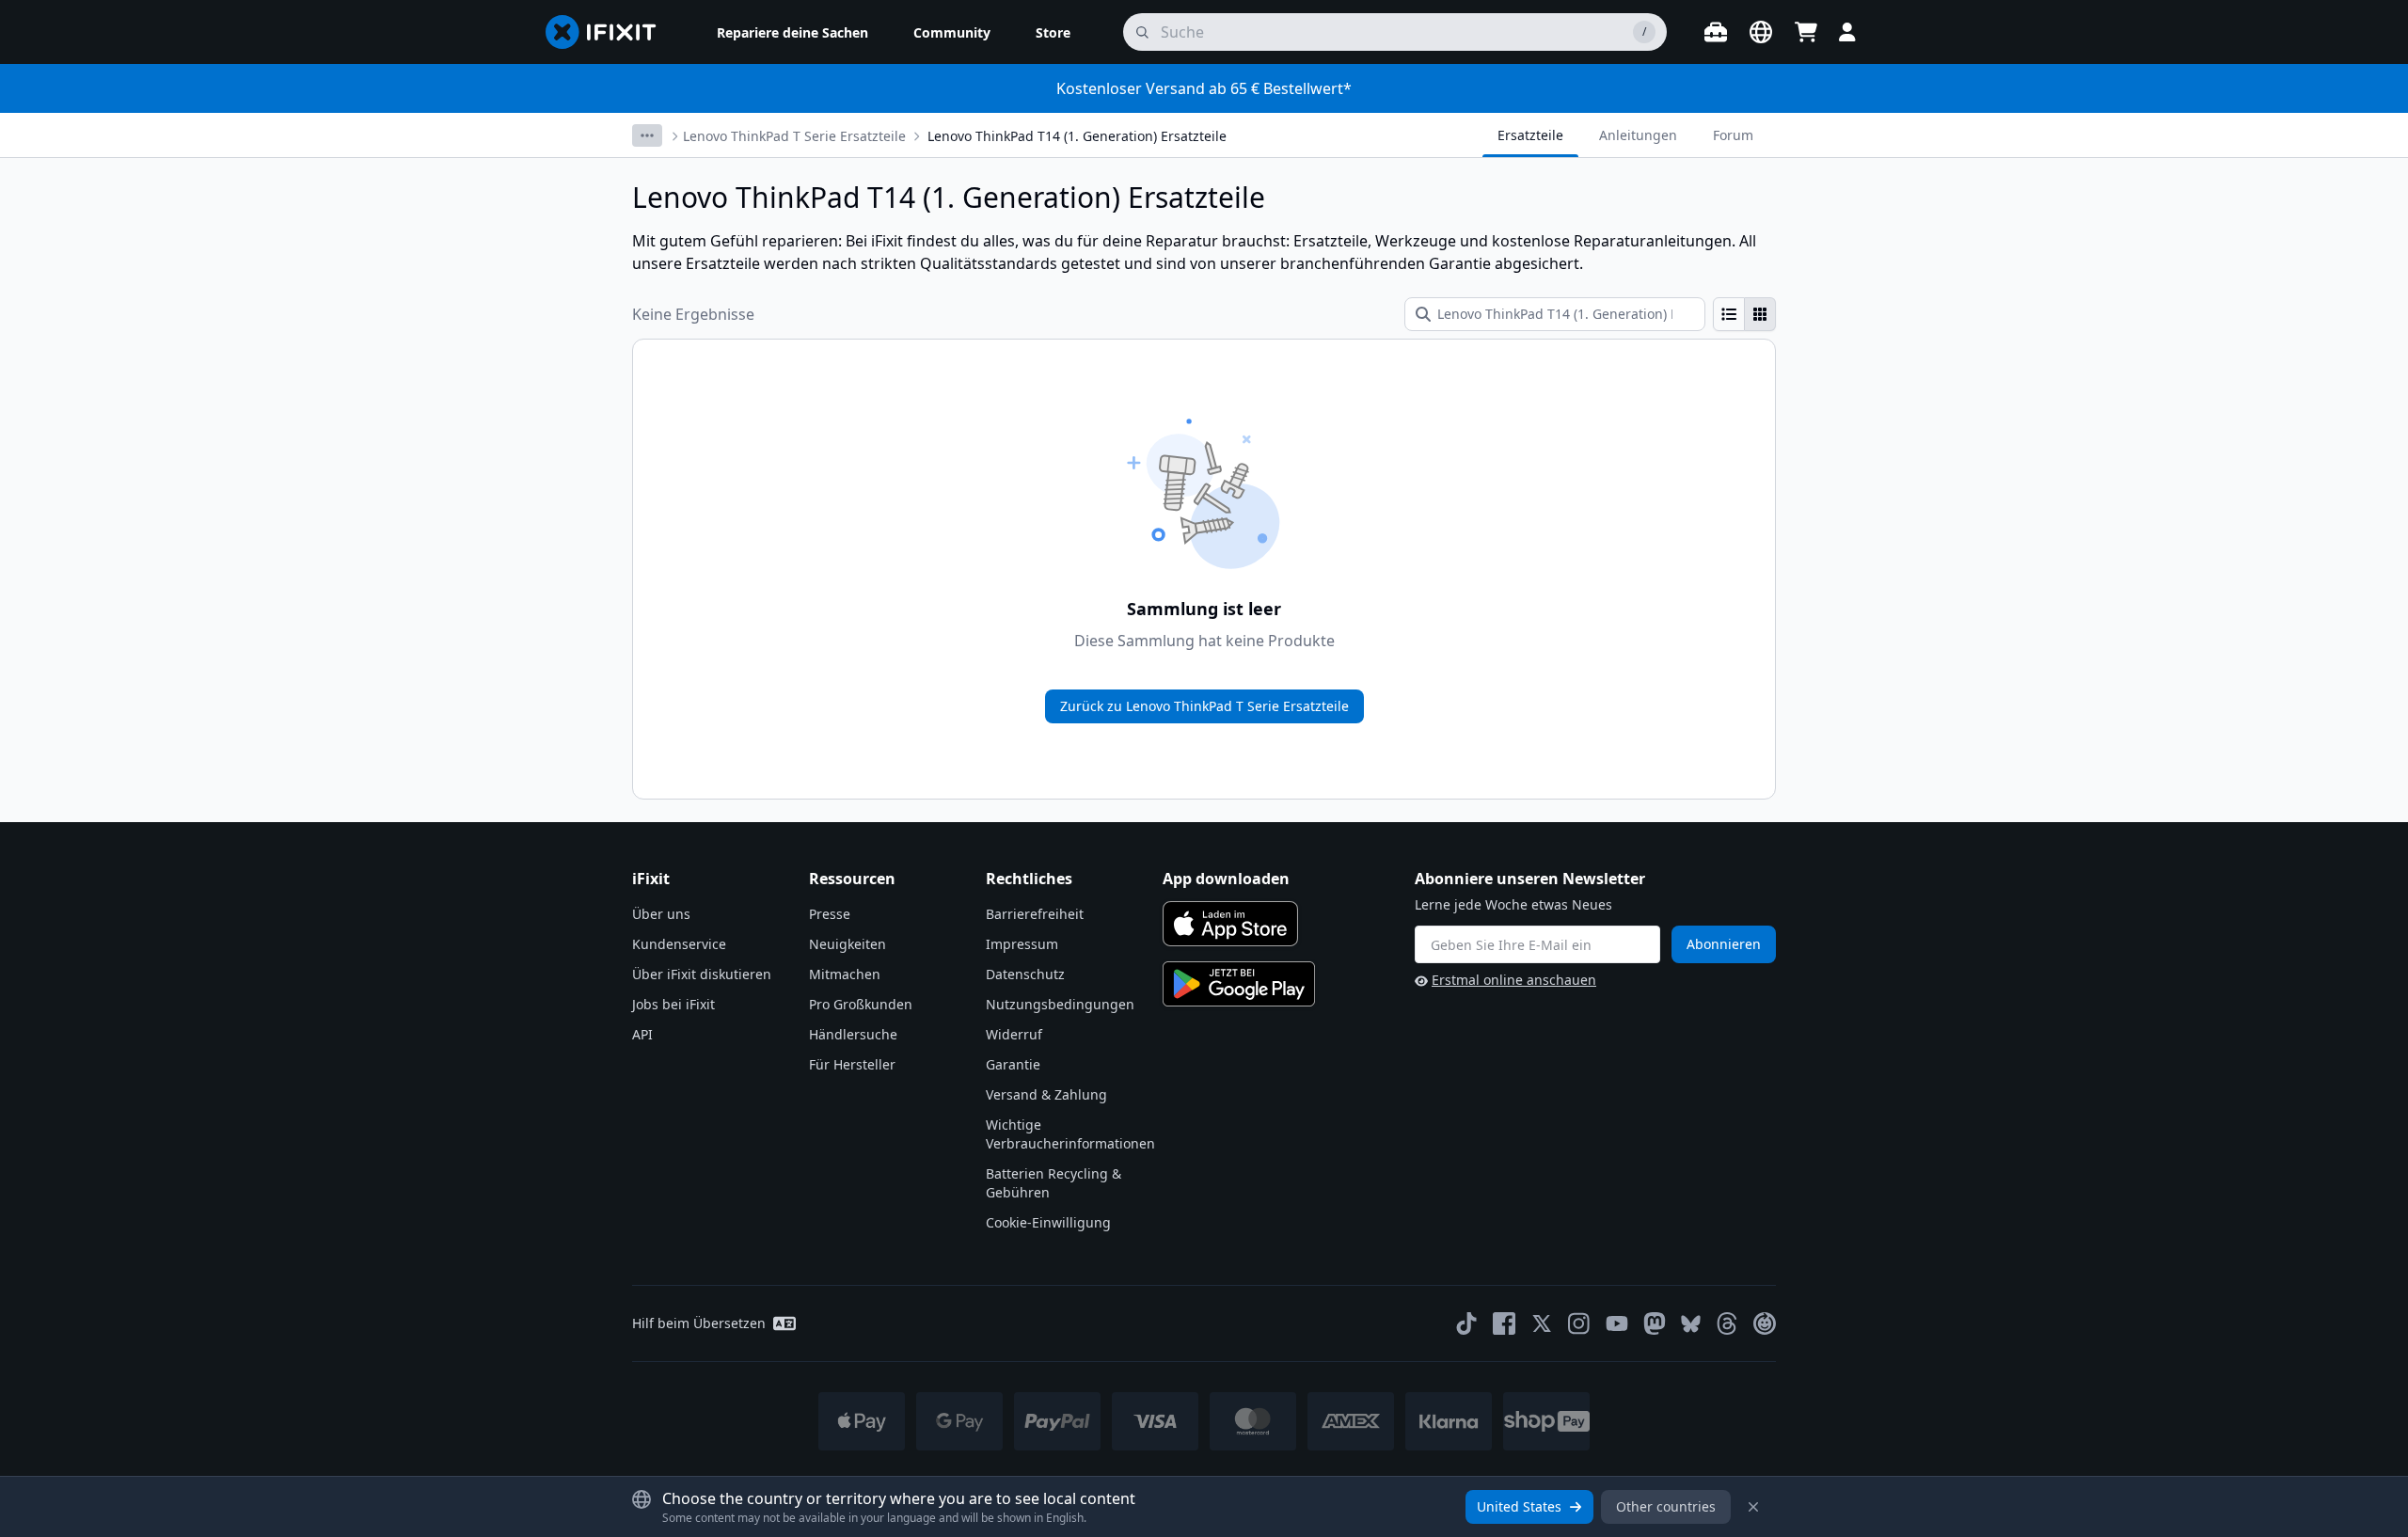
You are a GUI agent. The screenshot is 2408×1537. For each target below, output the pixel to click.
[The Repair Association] (1765, 1323)
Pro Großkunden (861, 1004)
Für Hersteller (852, 1064)
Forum (1733, 135)
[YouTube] (1617, 1323)
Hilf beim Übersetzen (699, 1323)
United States (1519, 1506)
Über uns (661, 914)
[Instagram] (1579, 1323)
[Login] (1847, 32)
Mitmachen (845, 974)
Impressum (1022, 944)
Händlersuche (853, 1034)
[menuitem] (792, 32)
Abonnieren (1724, 944)
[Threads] (1727, 1323)
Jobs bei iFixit (673, 1004)
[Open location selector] (1761, 32)
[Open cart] (1806, 32)
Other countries (1666, 1506)
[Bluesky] (1691, 1324)
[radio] (1729, 314)
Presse (830, 914)
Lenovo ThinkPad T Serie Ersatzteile (794, 136)
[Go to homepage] (609, 32)
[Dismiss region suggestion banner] (1753, 1507)
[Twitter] (1542, 1323)
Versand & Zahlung (1046, 1094)
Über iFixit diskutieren (702, 974)
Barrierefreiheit (1035, 914)
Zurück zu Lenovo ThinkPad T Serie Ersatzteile (1204, 706)
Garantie (1013, 1064)
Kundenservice (679, 944)
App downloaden (1226, 879)
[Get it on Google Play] (1239, 984)
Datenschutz (1025, 974)
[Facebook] (1504, 1323)
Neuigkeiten (848, 944)
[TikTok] (1466, 1323)
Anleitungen (1638, 135)
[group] (1744, 314)
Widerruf (1014, 1034)
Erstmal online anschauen (1514, 980)
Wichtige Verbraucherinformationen (1070, 1134)
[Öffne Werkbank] (1716, 32)
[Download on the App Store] (1230, 924)
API (642, 1034)
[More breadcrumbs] (647, 135)
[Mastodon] (1655, 1323)
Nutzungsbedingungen (1060, 1004)
